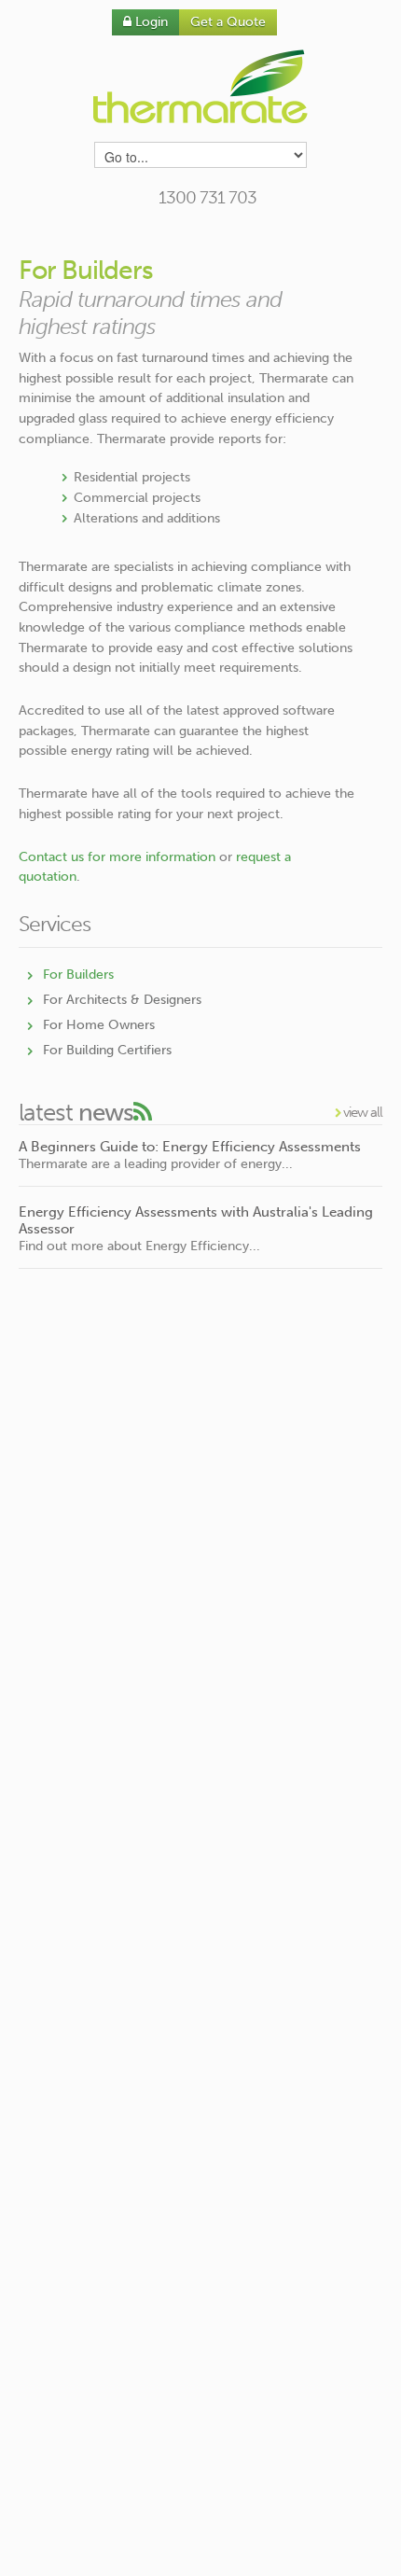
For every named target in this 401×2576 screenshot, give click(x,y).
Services (55, 924)
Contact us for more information (117, 857)
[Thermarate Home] (201, 86)
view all (361, 1112)
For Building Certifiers (107, 1050)
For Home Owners (99, 1025)
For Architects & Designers (122, 1000)
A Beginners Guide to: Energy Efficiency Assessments (190, 1147)
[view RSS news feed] (142, 1113)
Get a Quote (228, 22)
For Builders (78, 975)
